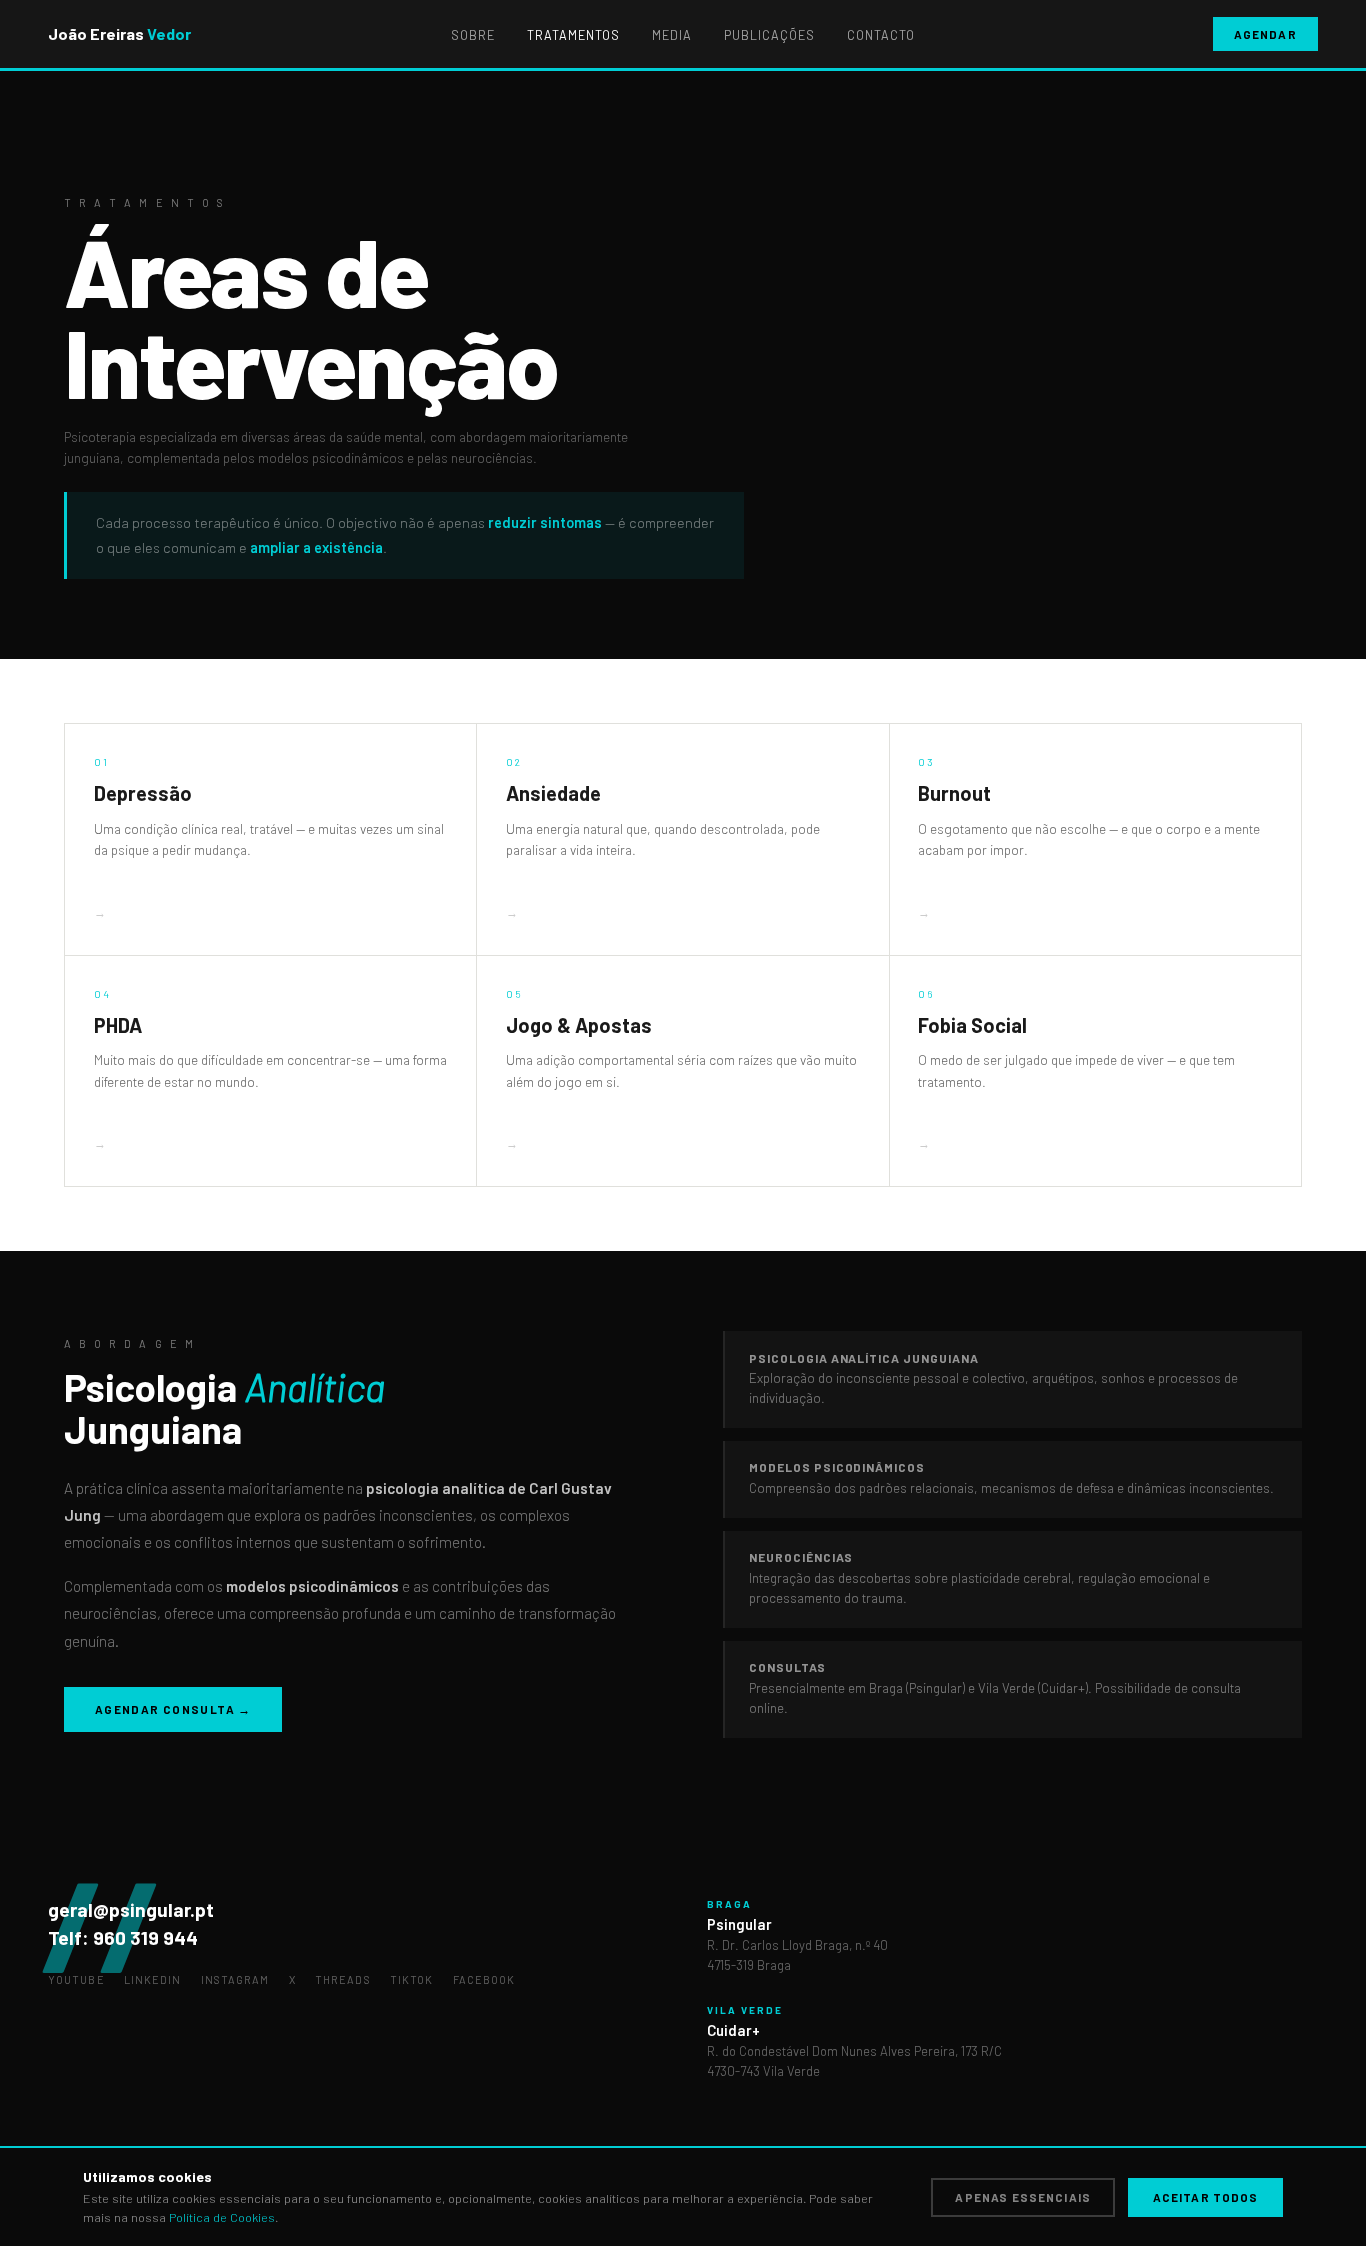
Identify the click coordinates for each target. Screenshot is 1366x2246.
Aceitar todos (1206, 2197)
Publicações (769, 35)
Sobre (473, 35)
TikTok (412, 1979)
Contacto (881, 35)
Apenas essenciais (1023, 2197)
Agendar (1265, 34)
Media (672, 35)
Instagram (235, 1979)
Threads (343, 1979)
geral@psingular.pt (131, 1909)
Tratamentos (573, 35)
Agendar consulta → (173, 1709)
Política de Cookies (222, 2217)
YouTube (76, 1979)
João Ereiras (119, 33)
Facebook (484, 1979)
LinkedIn (153, 1979)
